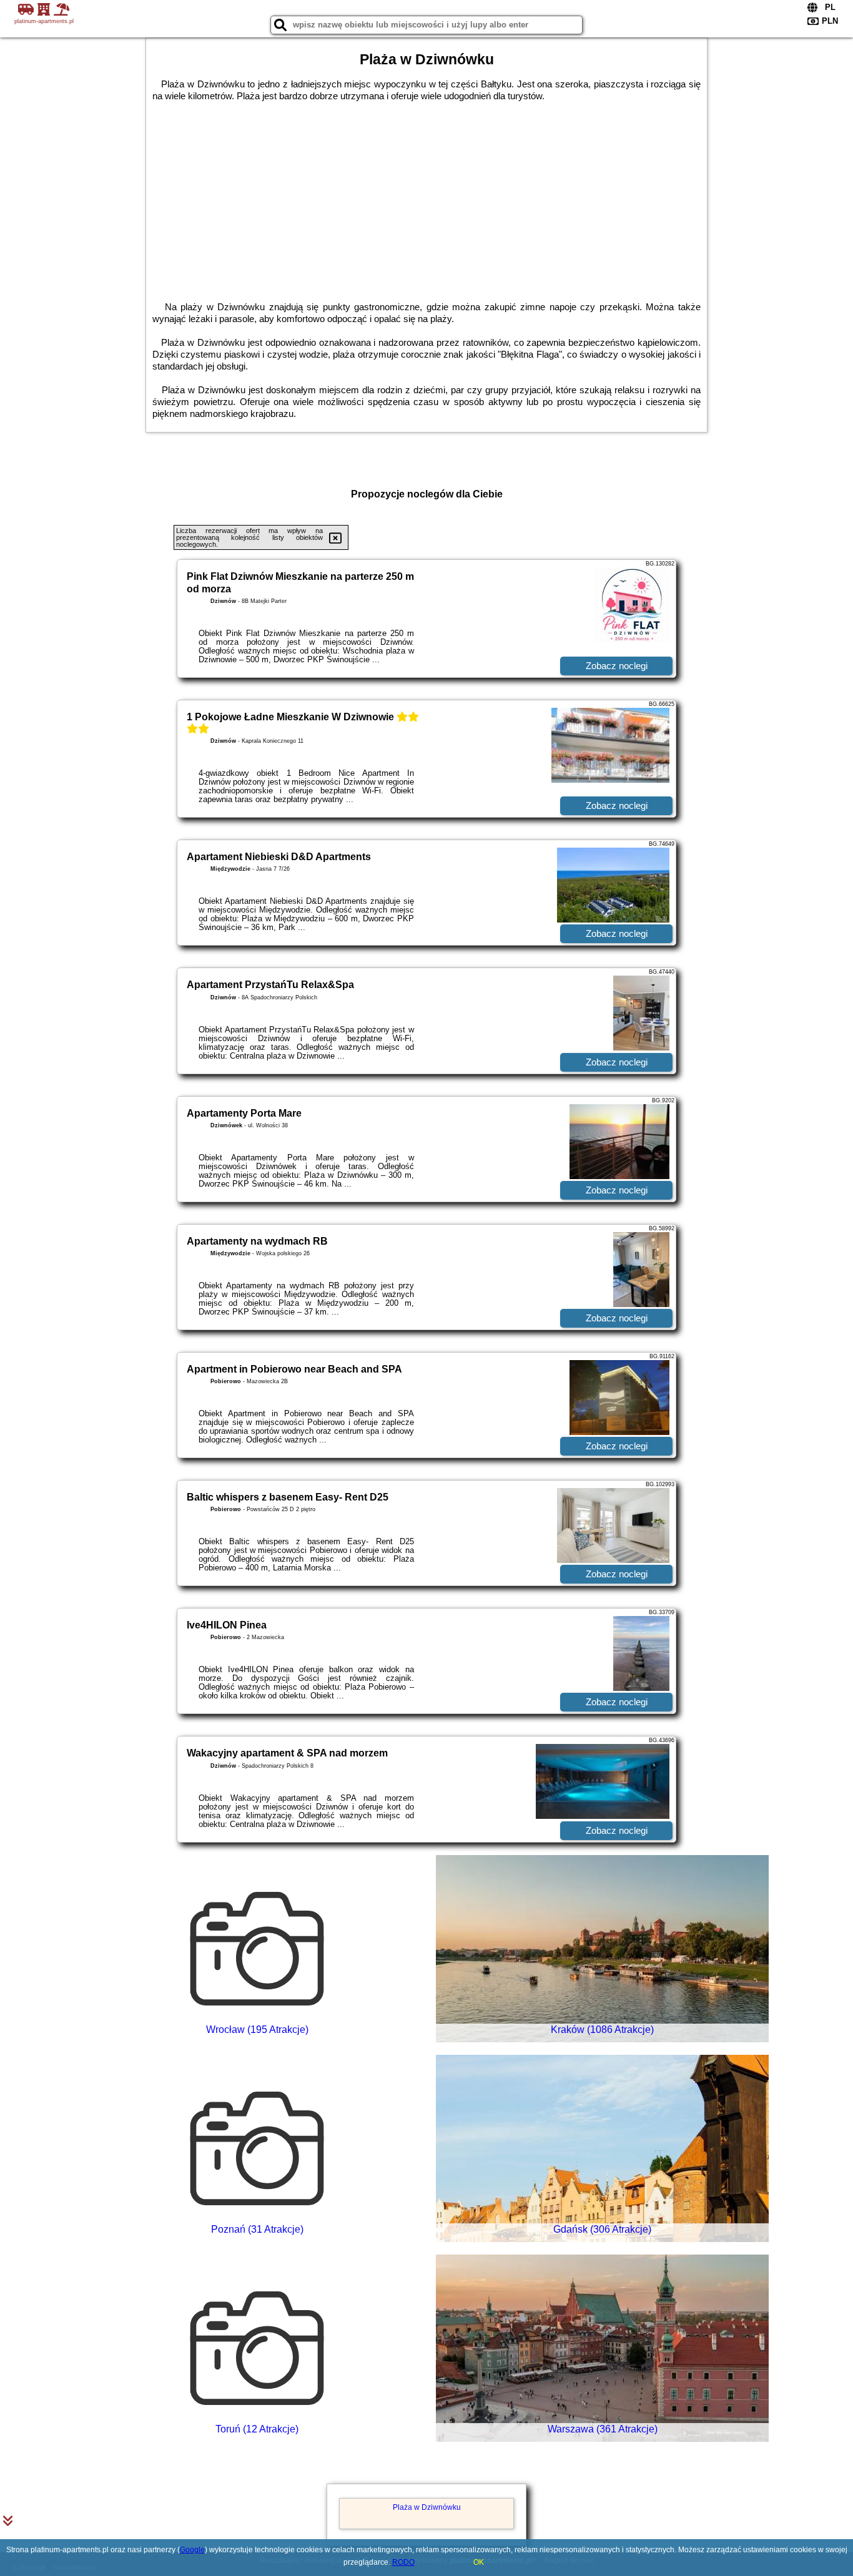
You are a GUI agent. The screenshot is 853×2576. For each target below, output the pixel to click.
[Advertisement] (426, 195)
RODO (403, 2562)
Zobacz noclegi (617, 666)
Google (192, 2550)
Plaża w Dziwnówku (427, 2507)
